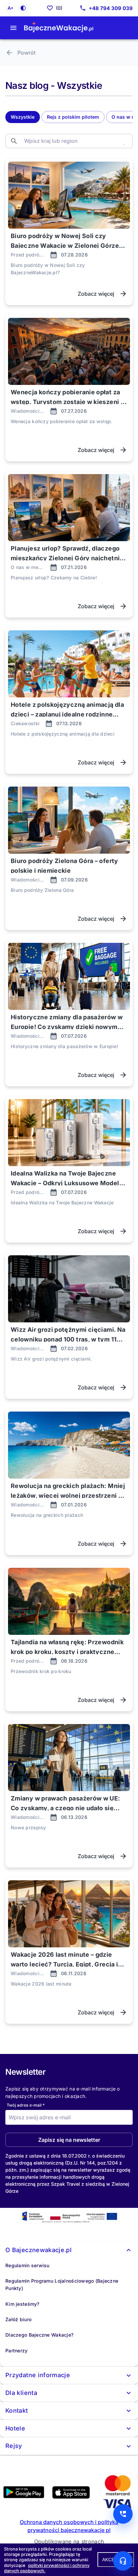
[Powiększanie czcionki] (10, 8)
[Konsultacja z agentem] (123, 2561)
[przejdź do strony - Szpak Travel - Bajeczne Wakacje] (59, 28)
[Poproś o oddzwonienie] (123, 2514)
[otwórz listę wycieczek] (13, 28)
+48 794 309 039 (111, 8)
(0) (59, 8)
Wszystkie (23, 117)
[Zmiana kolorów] (23, 8)
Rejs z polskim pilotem (73, 117)
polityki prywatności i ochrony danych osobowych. (47, 2568)
